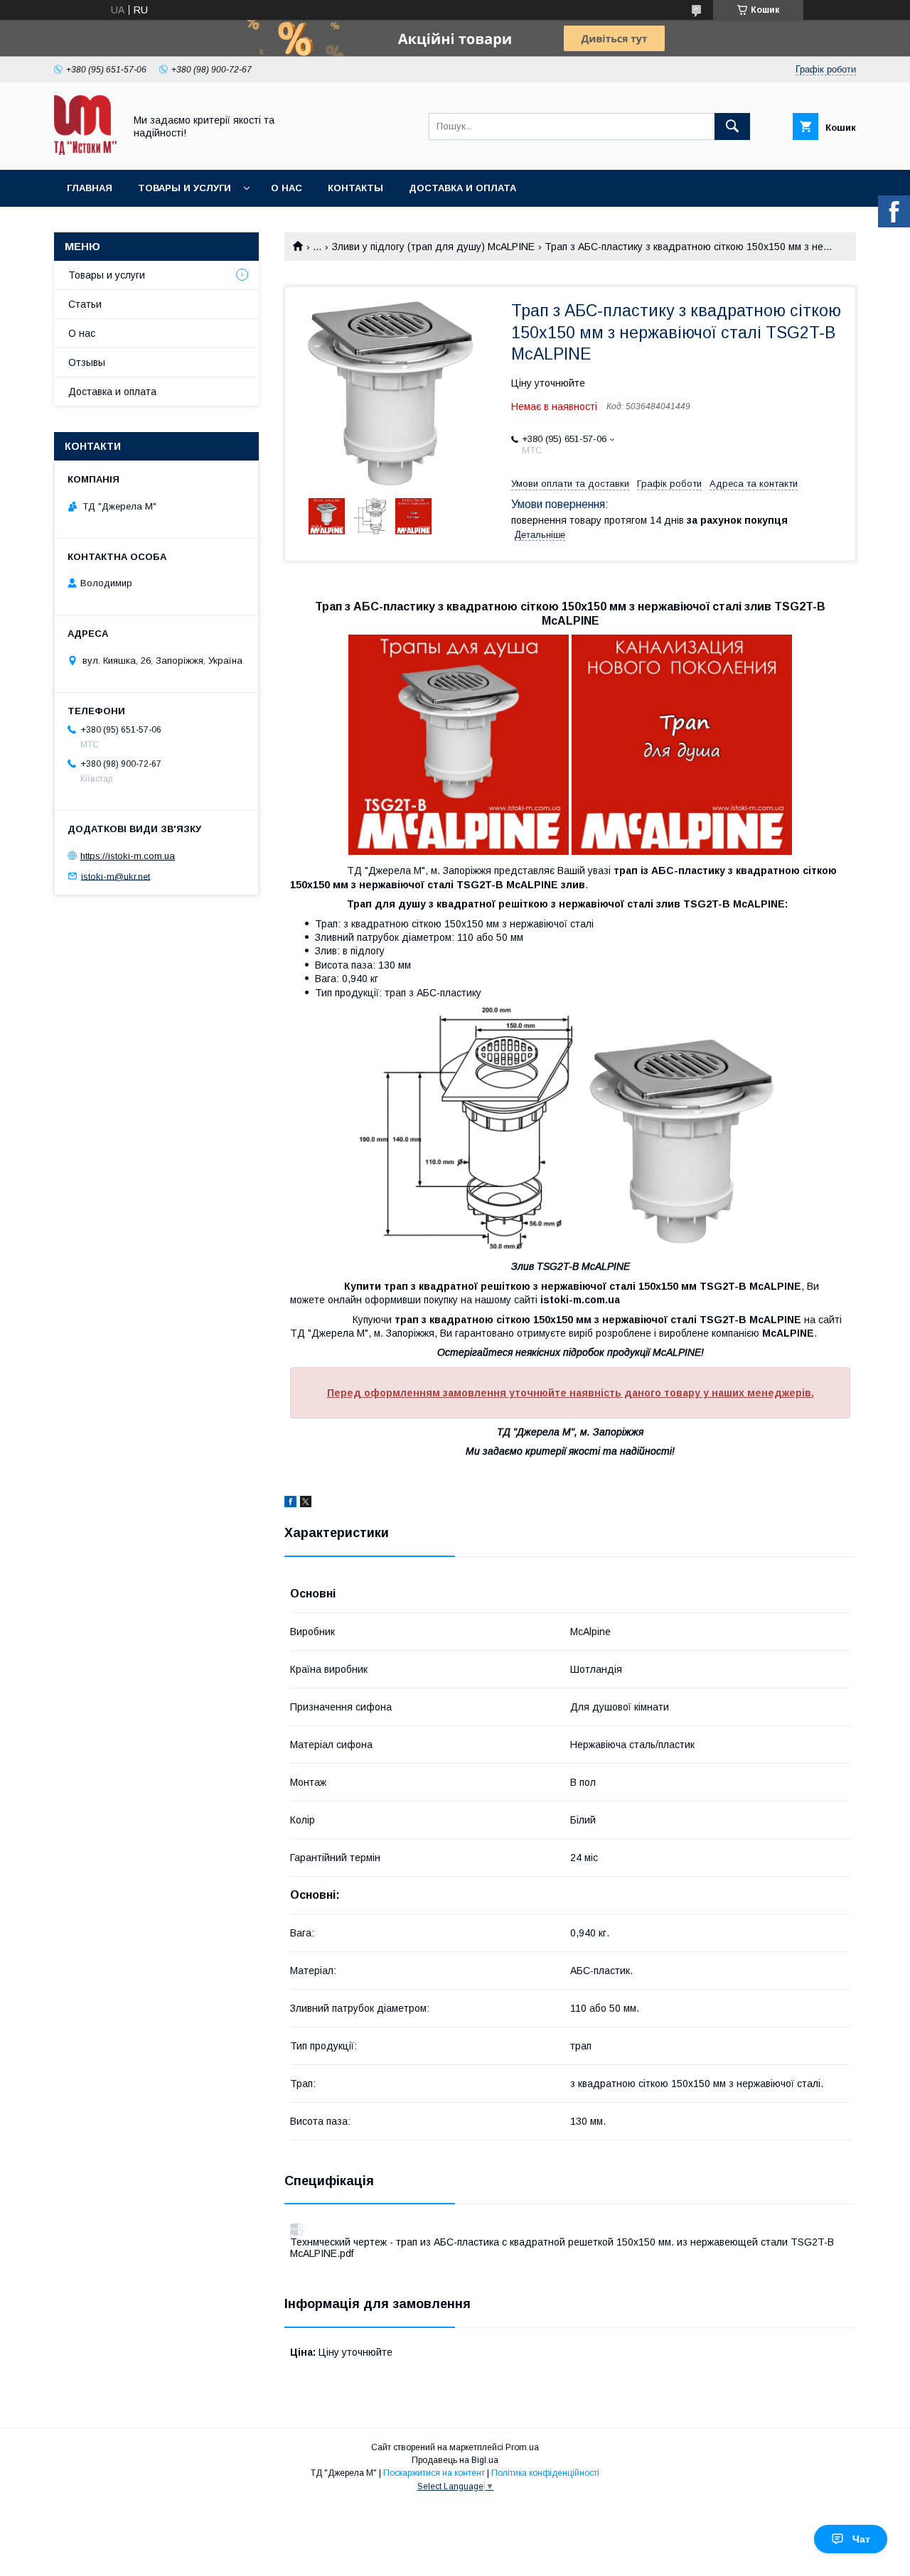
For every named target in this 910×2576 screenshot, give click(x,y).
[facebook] (290, 1504)
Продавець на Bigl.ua (455, 2460)
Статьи (85, 304)
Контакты (355, 188)
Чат (861, 2539)
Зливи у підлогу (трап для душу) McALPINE (433, 247)
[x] (306, 1504)
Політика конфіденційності (545, 2473)
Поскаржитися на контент (434, 2473)
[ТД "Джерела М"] (85, 151)
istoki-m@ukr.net (116, 876)
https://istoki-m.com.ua (128, 856)
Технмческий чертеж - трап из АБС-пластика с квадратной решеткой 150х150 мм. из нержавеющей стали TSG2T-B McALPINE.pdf (562, 2248)
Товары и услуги (184, 188)
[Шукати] (732, 126)
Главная (90, 188)
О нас (287, 188)
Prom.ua (522, 2447)
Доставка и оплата (462, 188)
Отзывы (87, 362)
